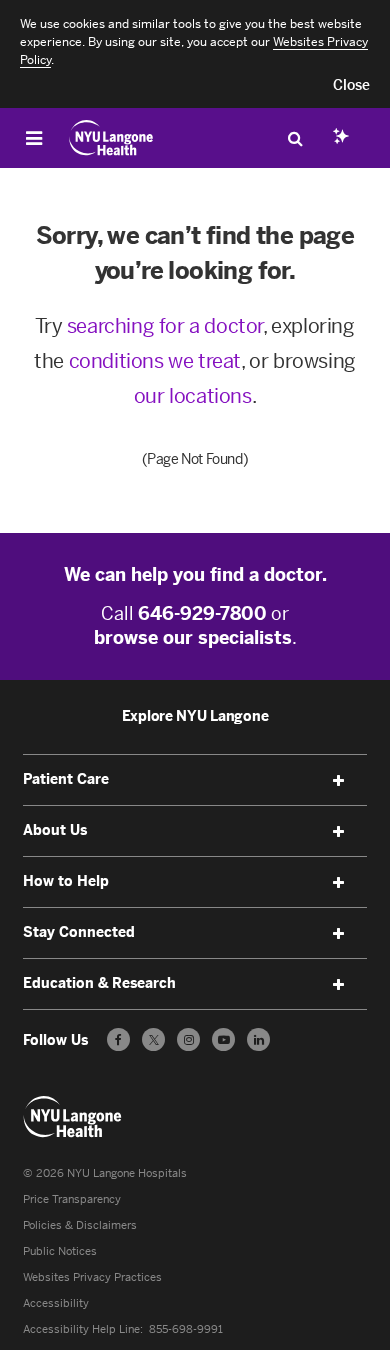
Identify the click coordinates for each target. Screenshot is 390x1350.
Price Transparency (72, 1199)
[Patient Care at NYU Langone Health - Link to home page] (111, 138)
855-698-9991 (186, 1329)
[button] (351, 86)
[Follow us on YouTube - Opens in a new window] (223, 1039)
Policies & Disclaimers (80, 1225)
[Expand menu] (339, 781)
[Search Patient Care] (295, 138)
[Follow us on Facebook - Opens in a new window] (118, 1039)
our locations (193, 396)
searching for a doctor (165, 326)
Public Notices (60, 1251)
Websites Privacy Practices (92, 1277)
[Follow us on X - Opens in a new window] (153, 1039)
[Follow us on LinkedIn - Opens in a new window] (258, 1039)
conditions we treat (155, 361)
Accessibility (56, 1303)
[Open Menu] (34, 138)
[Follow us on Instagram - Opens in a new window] (188, 1039)
